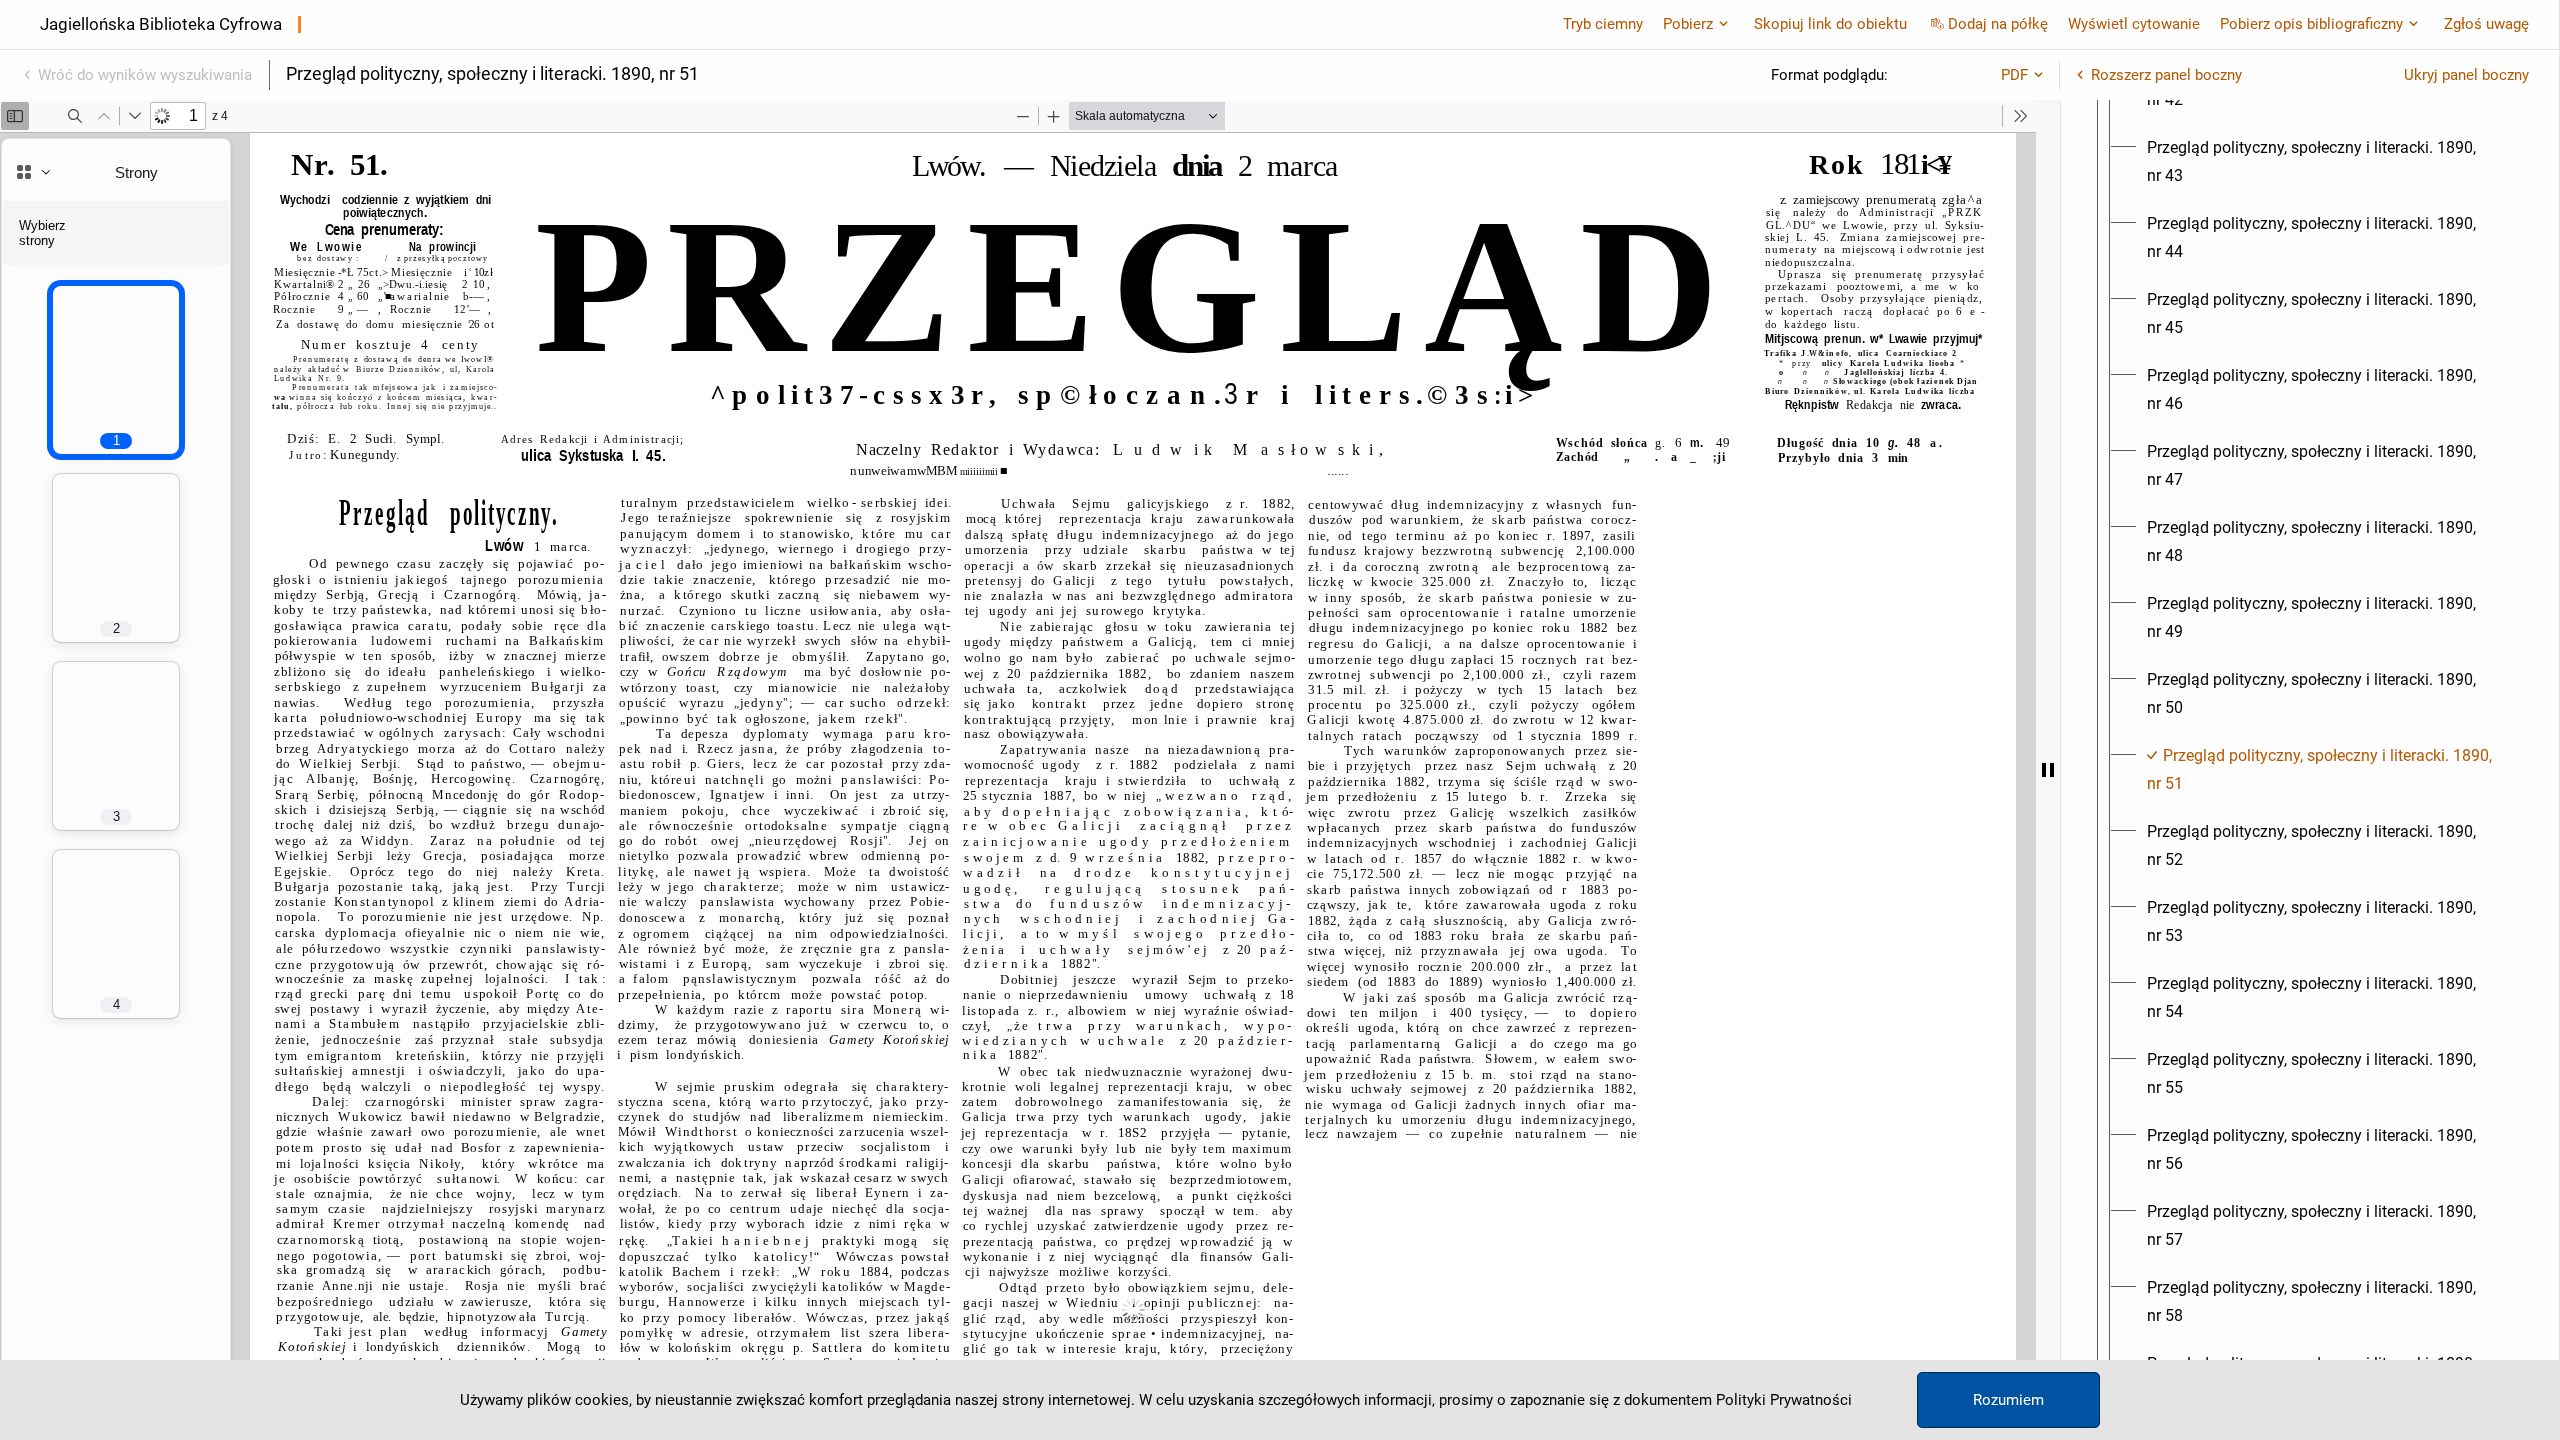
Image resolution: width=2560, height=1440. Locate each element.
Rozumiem (2008, 1400)
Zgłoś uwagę (2486, 24)
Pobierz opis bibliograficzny (2311, 24)
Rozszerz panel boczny (2166, 75)
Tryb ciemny (1603, 24)
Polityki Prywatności (1784, 1400)
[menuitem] (2328, 162)
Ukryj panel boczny (2466, 75)
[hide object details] (2048, 770)
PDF (2014, 75)
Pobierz (1688, 24)
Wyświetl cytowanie (2134, 24)
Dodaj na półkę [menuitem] (1998, 24)
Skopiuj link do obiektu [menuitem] (1830, 24)
